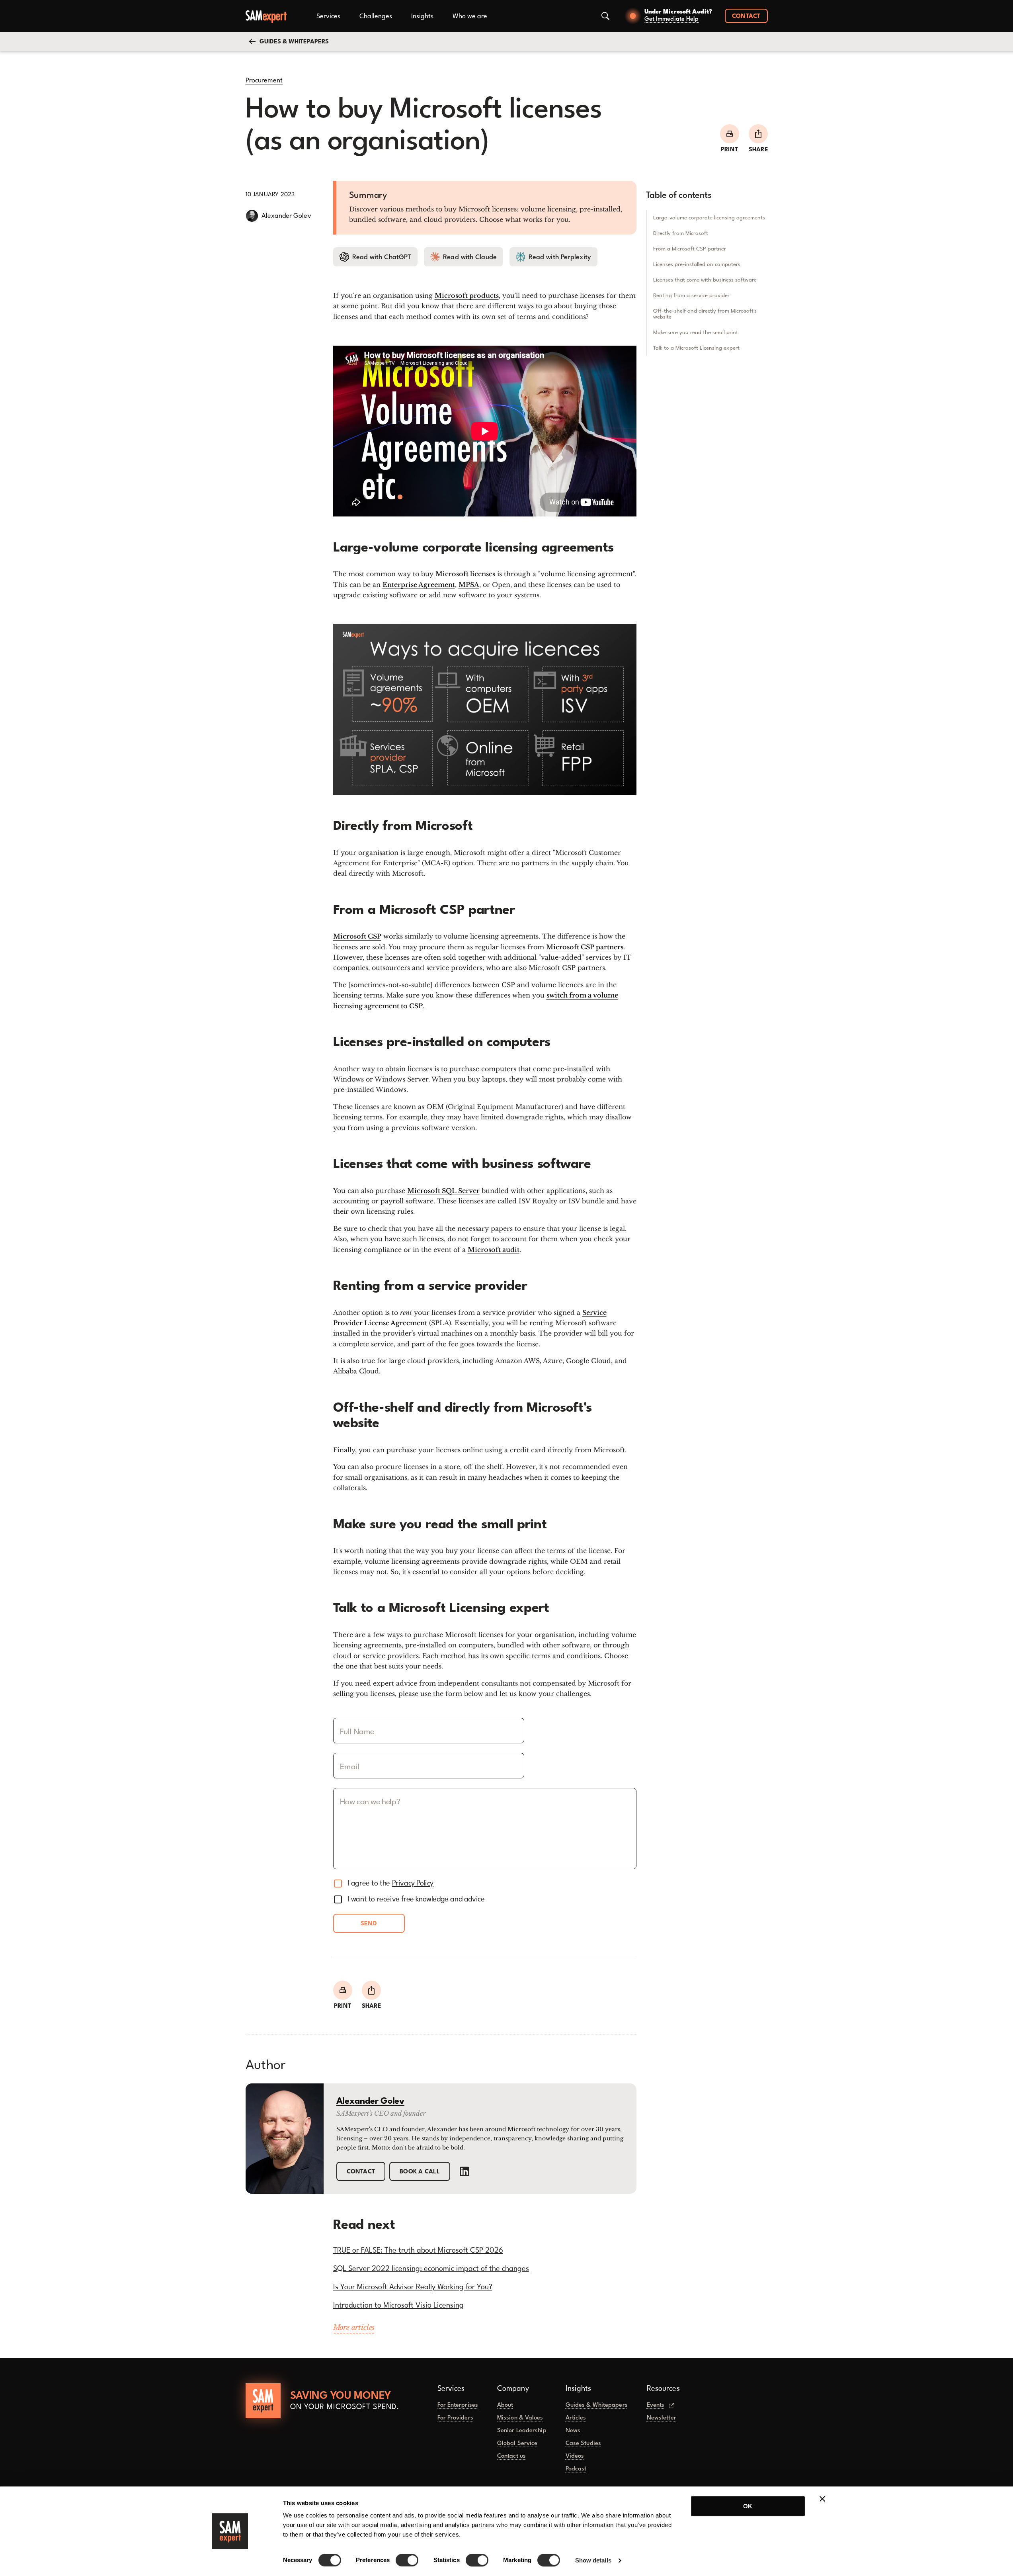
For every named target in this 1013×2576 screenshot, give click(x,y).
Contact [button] (746, 17)
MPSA (469, 585)
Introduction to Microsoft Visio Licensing (398, 2306)
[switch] (407, 2560)
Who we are (470, 17)
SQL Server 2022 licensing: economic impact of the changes (431, 2269)
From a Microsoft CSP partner (690, 249)
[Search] (605, 16)
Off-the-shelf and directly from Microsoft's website (705, 314)
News (573, 2431)
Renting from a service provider (691, 295)
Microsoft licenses (465, 574)
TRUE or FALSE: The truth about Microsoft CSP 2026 (418, 2251)
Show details (593, 2560)
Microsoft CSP (357, 936)
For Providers (455, 2418)
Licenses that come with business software (705, 280)
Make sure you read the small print (696, 333)
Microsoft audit (494, 1250)
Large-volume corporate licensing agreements (709, 218)
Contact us (511, 2456)
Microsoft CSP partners (585, 947)
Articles (576, 2418)
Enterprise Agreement (419, 585)
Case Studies (583, 2444)
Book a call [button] (420, 2172)
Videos (575, 2456)
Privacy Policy (413, 1884)
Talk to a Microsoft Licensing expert (696, 348)
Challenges (376, 17)
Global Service (517, 2444)
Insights (422, 17)
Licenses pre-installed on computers (697, 264)
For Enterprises (458, 2405)
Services (328, 17)
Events (656, 2405)
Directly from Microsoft (681, 233)
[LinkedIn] (465, 2171)
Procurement (264, 81)
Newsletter (662, 2418)
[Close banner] (822, 2499)
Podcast (576, 2469)
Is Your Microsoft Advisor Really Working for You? (413, 2287)
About (505, 2405)
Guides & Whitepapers (597, 2405)
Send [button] (369, 1924)
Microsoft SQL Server (443, 1191)
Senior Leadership (522, 2431)
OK (748, 2506)
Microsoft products (467, 295)
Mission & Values (520, 2418)
